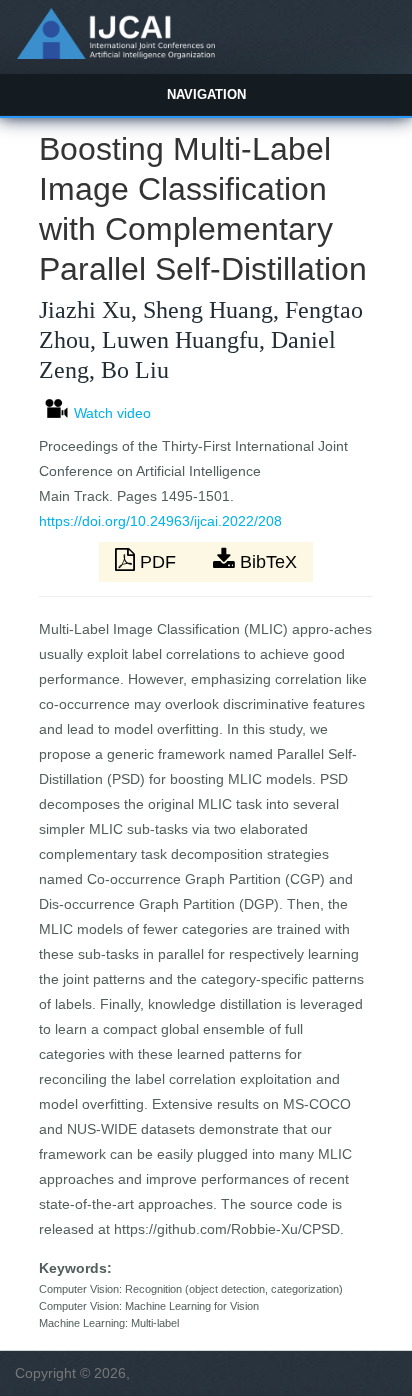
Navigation (206, 94)
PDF (158, 562)
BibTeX (266, 562)
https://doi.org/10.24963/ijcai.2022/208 (160, 521)
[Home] (115, 54)
